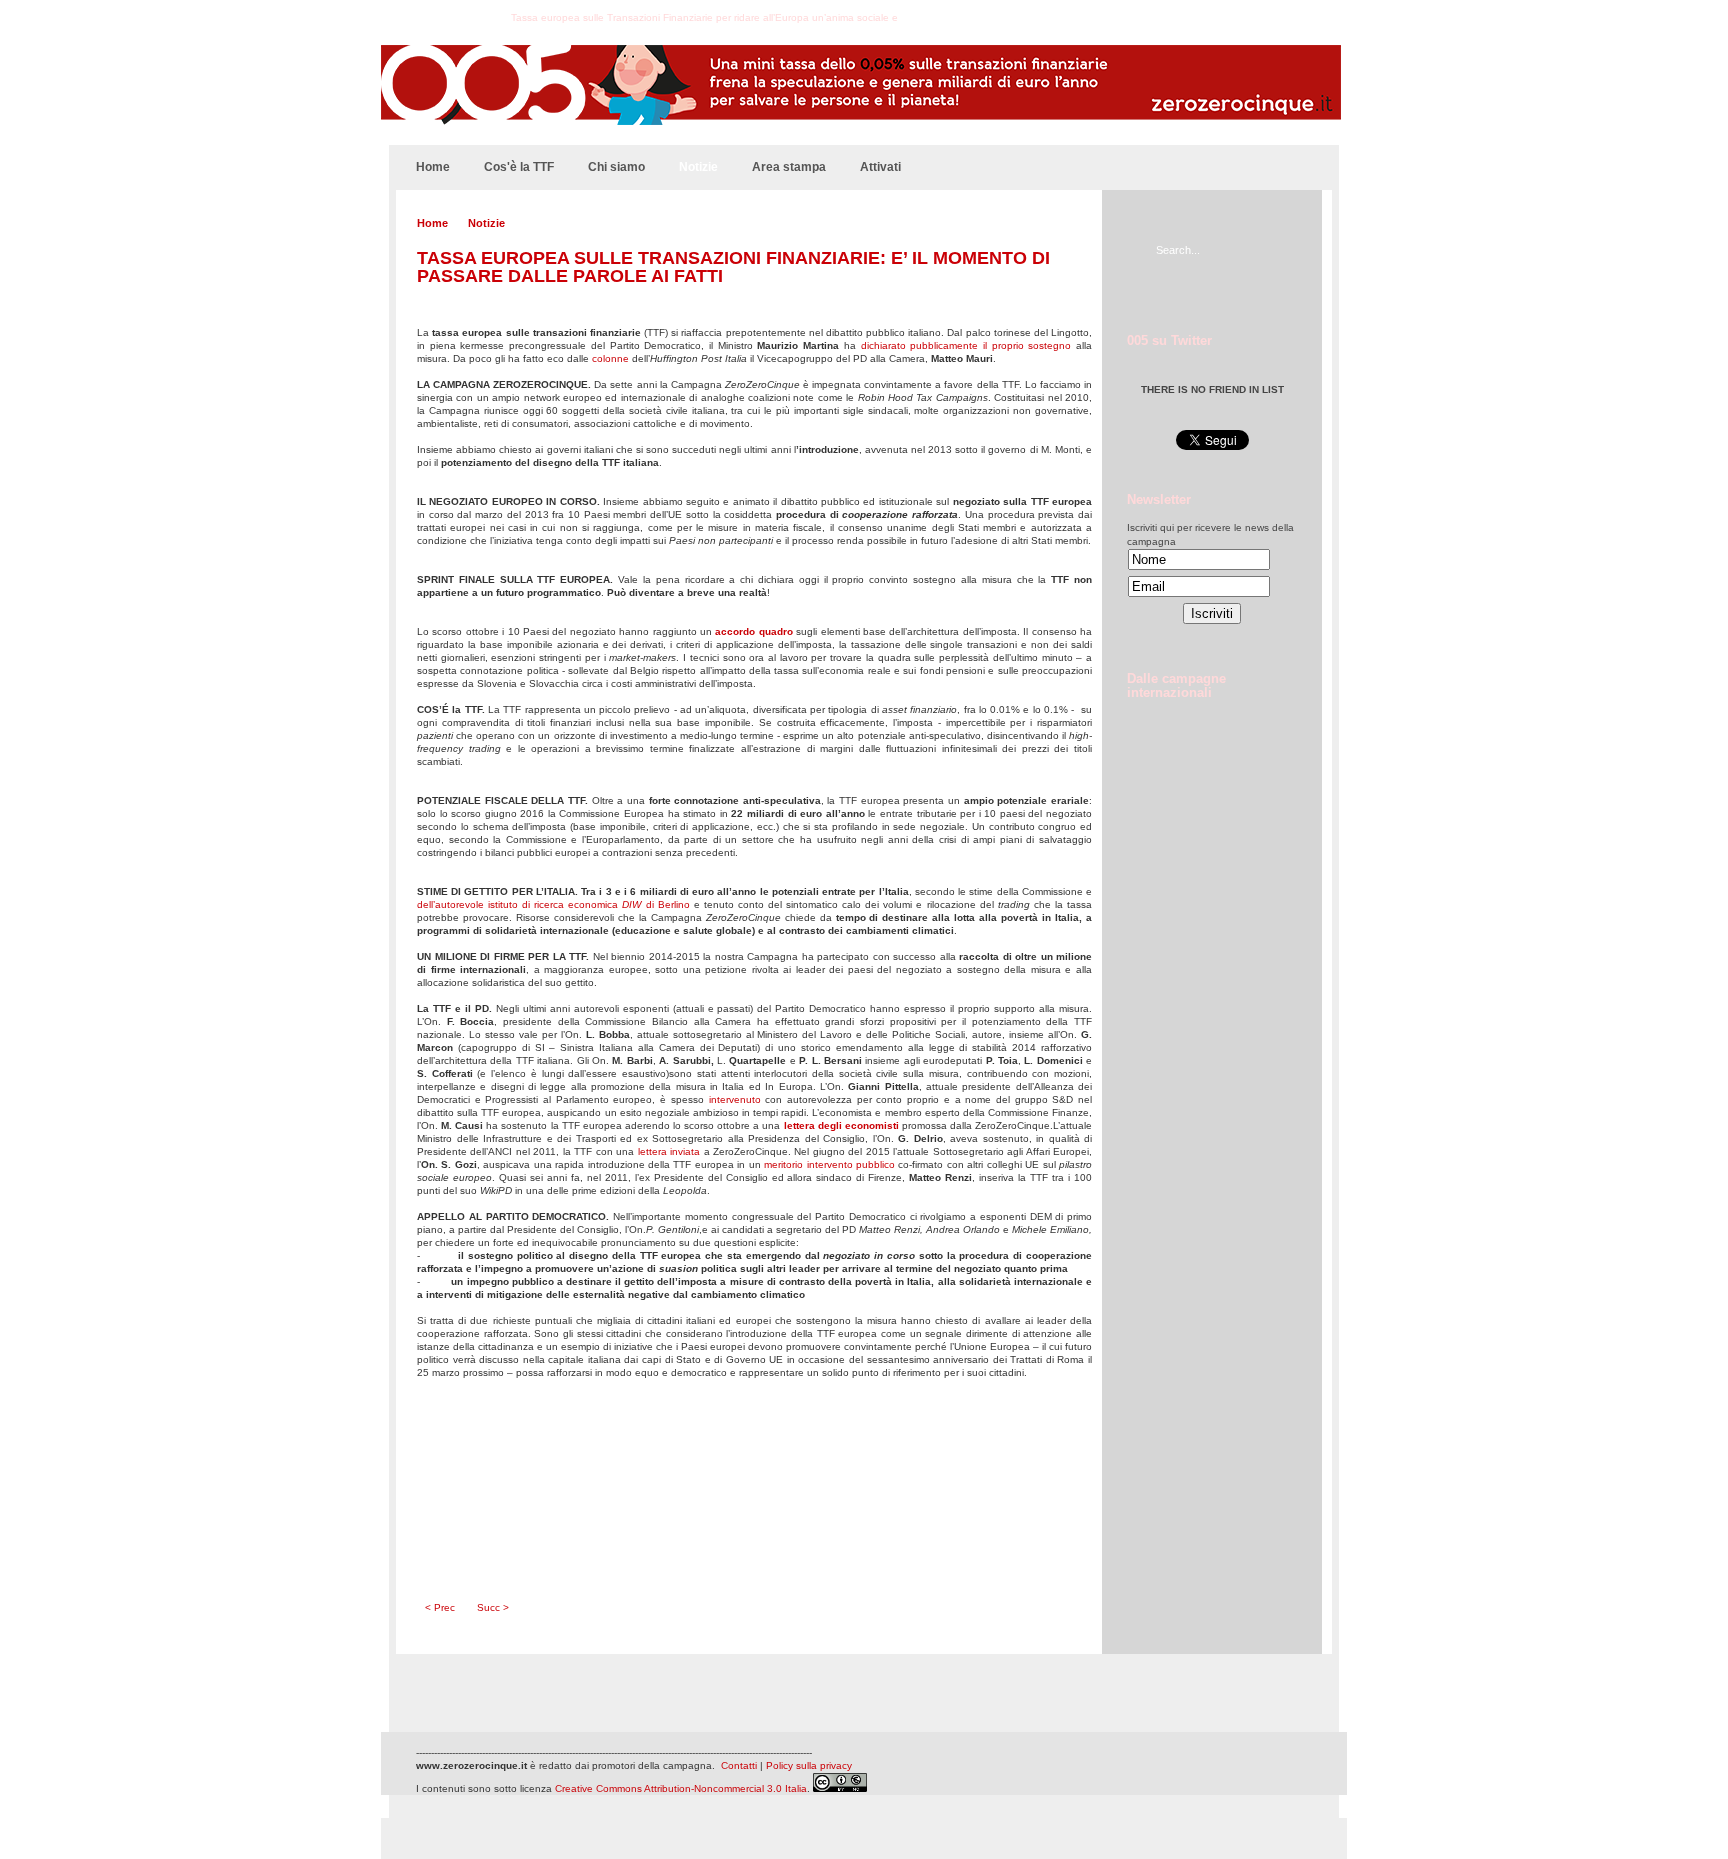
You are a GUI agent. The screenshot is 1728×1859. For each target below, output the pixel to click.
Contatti (739, 1765)
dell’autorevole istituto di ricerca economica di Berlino (553, 904)
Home (432, 223)
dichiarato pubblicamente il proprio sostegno (966, 345)
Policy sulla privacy (809, 1765)
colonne (610, 358)
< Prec (440, 1607)
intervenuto (735, 1099)
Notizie (486, 223)
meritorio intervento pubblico (829, 1164)
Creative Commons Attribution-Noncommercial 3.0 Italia (681, 1788)
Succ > (493, 1607)
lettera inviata (669, 1151)
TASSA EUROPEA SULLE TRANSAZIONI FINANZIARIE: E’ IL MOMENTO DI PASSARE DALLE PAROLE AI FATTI (733, 267)
